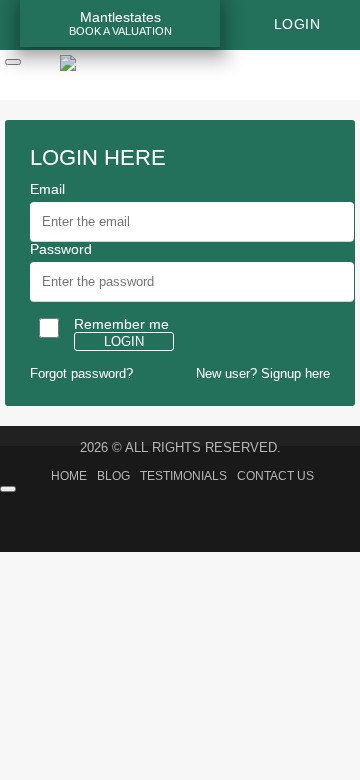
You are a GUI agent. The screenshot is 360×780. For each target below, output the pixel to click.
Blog (113, 476)
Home (69, 476)
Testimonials (183, 476)
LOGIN (124, 341)
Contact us (275, 476)
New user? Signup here (263, 373)
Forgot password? (81, 373)
